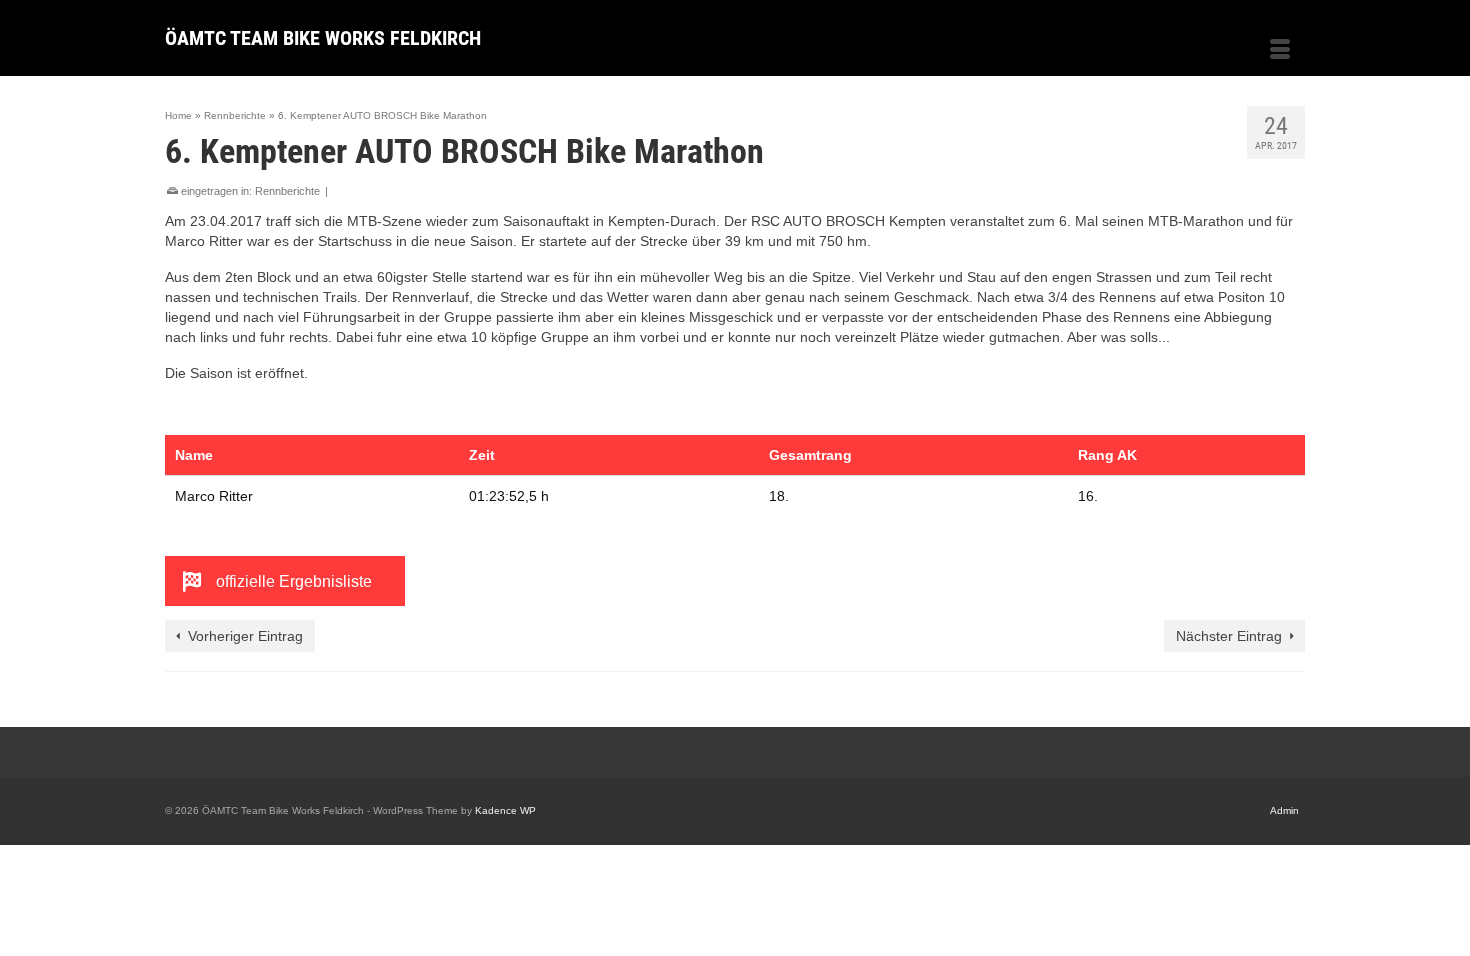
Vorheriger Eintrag (245, 636)
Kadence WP (505, 810)
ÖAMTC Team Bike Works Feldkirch (323, 38)
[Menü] (1280, 51)
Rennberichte (287, 191)
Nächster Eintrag (1229, 636)
